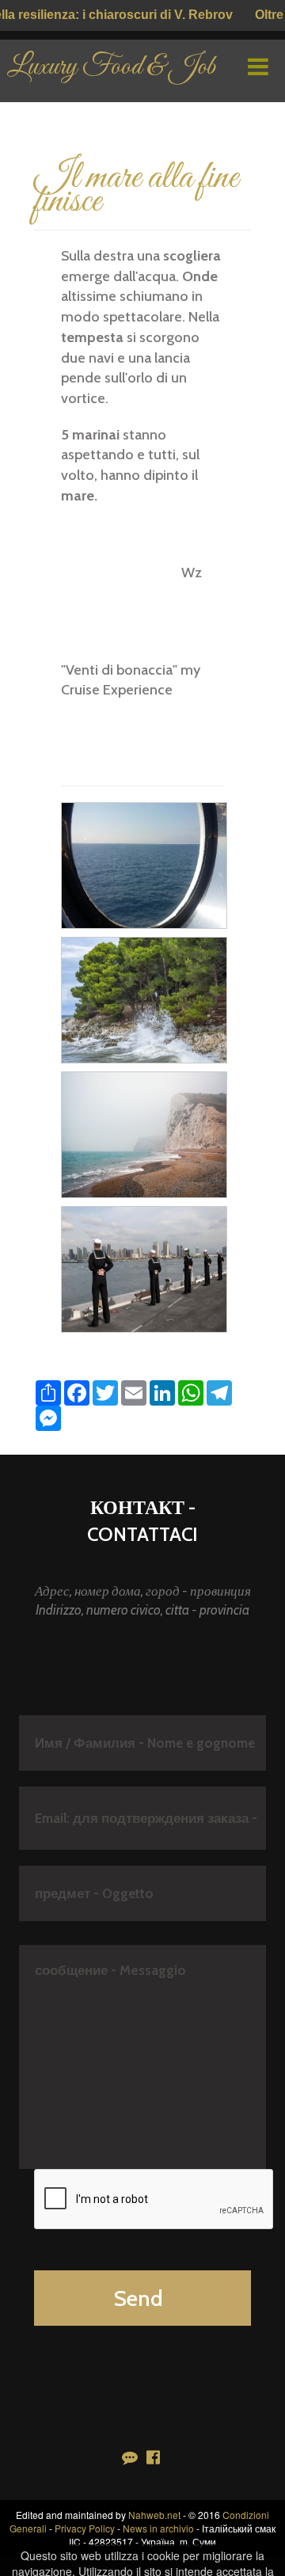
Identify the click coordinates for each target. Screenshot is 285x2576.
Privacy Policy (85, 2528)
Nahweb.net (154, 2515)
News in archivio (158, 2528)
